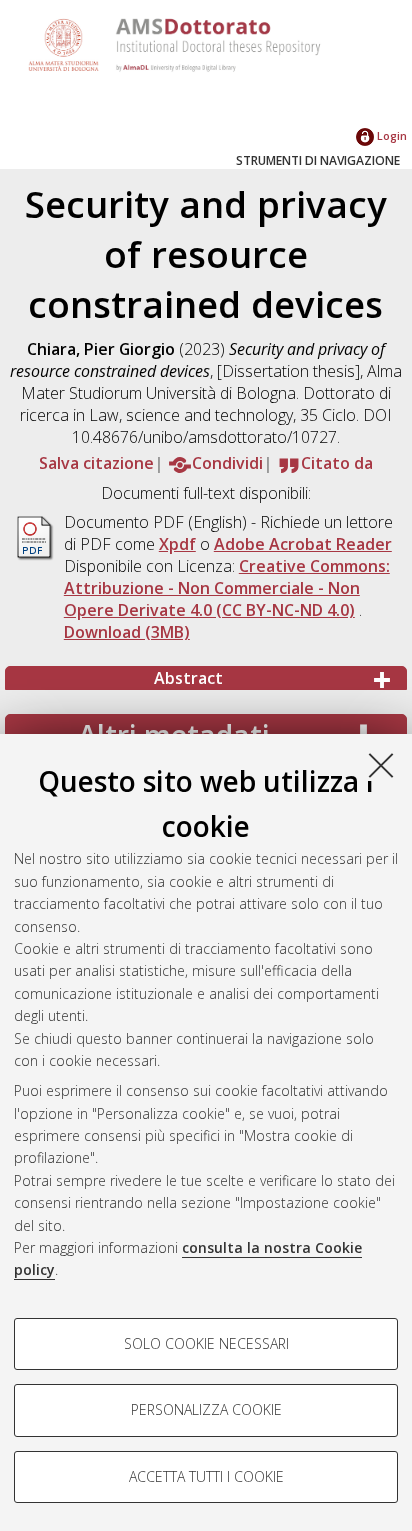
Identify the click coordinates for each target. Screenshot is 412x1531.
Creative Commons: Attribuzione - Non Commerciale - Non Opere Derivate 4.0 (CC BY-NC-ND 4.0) (227, 588)
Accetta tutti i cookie (206, 1476)
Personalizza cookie (206, 1409)
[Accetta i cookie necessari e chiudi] (381, 765)
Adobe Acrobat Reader (303, 544)
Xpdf (177, 544)
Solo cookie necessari (206, 1343)
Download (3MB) (127, 632)
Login (390, 135)
